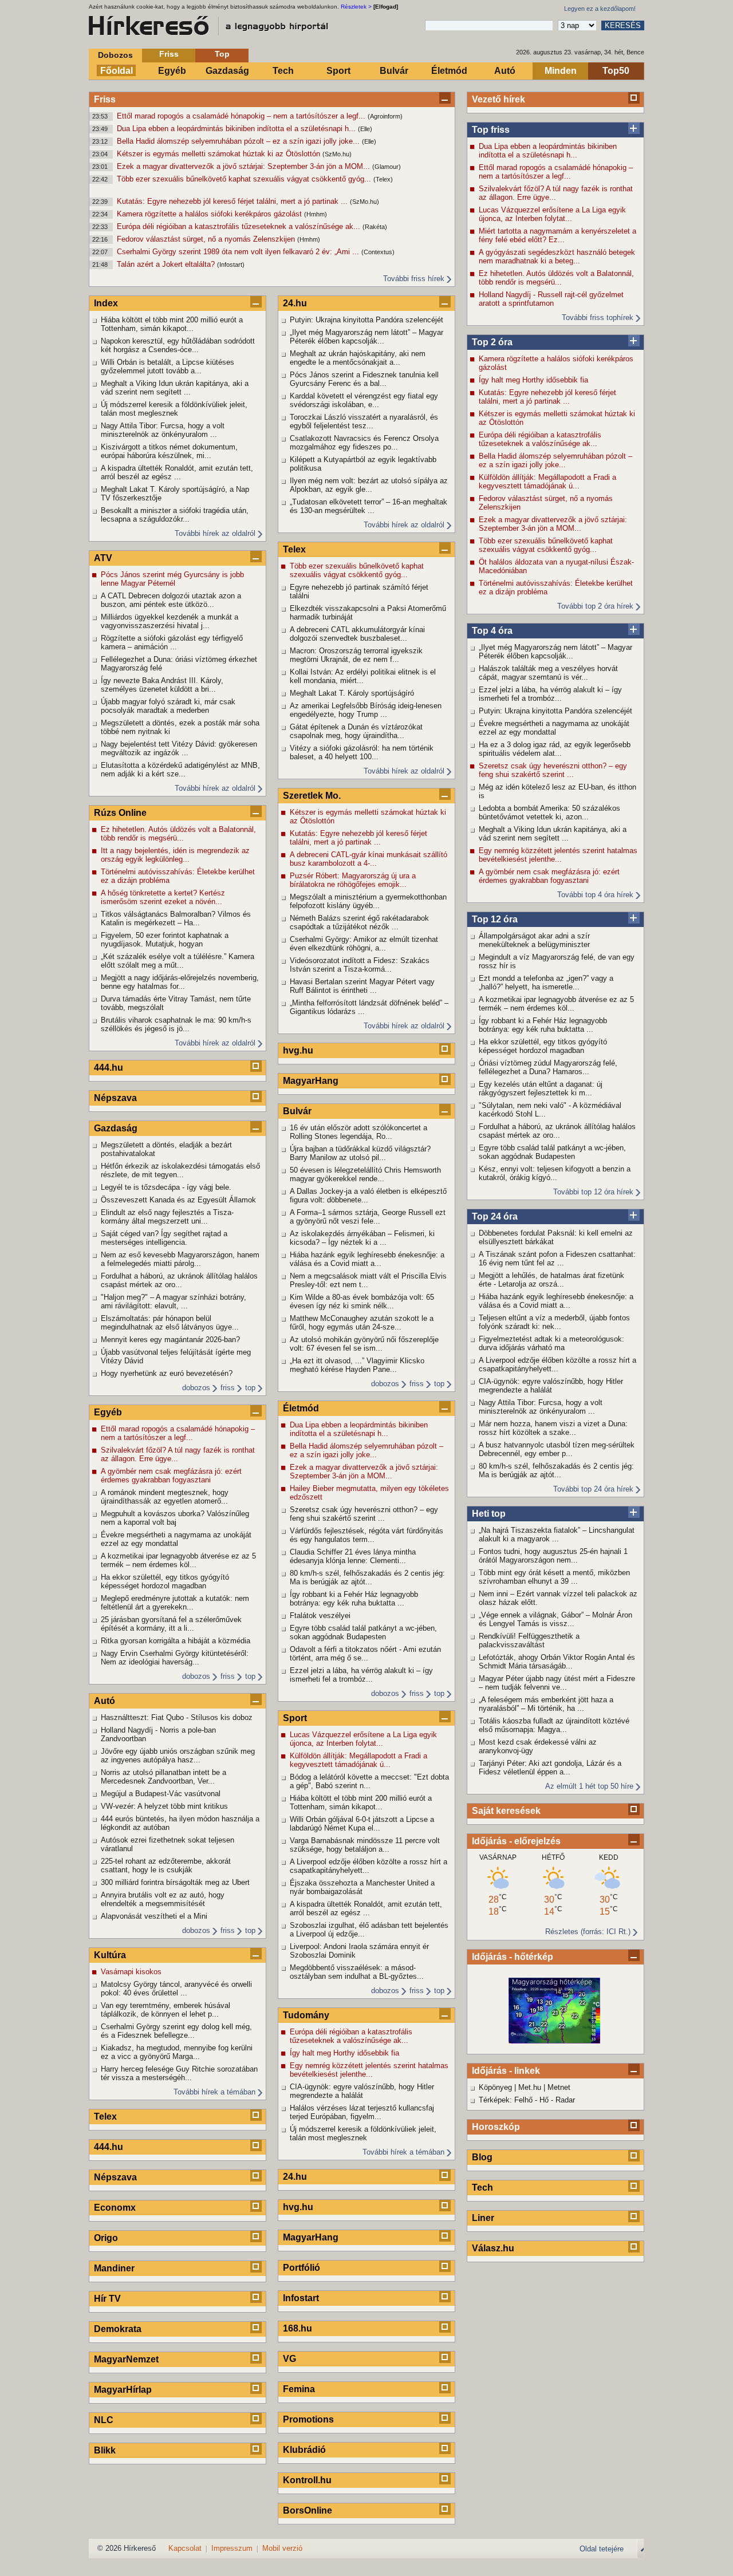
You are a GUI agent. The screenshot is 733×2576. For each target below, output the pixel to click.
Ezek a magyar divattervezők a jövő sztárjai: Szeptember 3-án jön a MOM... (245, 166)
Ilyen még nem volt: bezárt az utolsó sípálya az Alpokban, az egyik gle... (369, 485)
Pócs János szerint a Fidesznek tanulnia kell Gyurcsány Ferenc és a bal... (364, 379)
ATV (103, 558)
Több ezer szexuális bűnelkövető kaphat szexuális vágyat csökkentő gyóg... (245, 179)
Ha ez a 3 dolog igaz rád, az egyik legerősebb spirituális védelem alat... (555, 749)
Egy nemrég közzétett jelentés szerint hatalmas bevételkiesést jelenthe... (558, 855)
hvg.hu (298, 1050)
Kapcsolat (185, 2548)
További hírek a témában (214, 2092)
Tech (283, 71)
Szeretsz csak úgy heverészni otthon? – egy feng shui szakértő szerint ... (553, 770)
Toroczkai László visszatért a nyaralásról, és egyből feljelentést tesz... (364, 421)
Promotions (308, 2419)
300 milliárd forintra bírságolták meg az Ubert (175, 1882)
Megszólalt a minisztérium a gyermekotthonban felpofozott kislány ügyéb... (368, 901)
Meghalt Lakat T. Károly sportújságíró (352, 693)
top (250, 1388)
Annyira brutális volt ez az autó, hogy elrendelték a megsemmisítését (163, 1899)
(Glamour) (387, 167)
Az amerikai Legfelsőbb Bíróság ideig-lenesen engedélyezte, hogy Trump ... (366, 710)
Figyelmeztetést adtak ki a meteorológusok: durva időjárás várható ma (551, 1343)
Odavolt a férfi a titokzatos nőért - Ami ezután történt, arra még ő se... (365, 1654)
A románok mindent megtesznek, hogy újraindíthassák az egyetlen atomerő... (165, 1497)
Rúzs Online (120, 813)
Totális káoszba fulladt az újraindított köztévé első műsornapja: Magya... (554, 1725)
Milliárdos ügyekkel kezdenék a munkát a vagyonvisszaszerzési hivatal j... (170, 621)
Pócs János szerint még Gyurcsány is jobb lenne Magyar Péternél (172, 579)
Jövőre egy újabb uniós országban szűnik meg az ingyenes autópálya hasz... (178, 1756)
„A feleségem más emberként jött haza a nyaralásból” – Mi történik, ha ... (546, 1704)
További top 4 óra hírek (595, 895)
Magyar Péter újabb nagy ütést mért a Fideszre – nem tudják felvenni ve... (557, 1683)
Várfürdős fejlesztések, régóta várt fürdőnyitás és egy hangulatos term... (366, 1535)
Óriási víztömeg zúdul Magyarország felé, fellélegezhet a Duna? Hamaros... (548, 1067)
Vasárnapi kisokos (131, 1972)
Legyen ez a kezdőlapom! (600, 9)
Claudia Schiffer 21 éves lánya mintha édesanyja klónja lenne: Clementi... (353, 1556)
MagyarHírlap (123, 2390)
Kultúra (110, 1955)
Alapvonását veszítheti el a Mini (154, 1916)
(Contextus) (378, 252)
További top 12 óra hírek (593, 1192)
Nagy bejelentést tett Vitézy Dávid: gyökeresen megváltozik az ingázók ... (179, 748)
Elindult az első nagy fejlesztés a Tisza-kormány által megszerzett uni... (167, 1217)
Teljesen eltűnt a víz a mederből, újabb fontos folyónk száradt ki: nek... (554, 1322)
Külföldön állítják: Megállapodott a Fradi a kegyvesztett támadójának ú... (547, 482)
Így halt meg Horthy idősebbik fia (533, 380)
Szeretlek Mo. (312, 796)
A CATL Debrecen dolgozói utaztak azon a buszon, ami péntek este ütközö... (171, 600)
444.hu (109, 1068)
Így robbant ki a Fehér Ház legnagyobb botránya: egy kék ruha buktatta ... (543, 1025)
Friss (169, 54)
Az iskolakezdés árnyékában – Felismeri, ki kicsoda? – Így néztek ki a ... (362, 1238)
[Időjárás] (554, 2041)
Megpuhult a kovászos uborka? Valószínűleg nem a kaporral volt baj (175, 1518)
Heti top (489, 1514)
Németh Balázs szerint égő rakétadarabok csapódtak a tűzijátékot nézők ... (359, 922)
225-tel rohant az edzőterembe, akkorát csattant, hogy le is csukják (166, 1865)
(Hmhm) (316, 214)
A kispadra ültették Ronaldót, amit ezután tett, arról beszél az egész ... (177, 472)
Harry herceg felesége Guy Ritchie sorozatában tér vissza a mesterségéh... (179, 2073)
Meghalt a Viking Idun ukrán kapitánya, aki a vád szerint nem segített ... (553, 834)
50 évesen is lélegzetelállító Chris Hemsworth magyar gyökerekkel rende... (365, 1174)
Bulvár (394, 71)
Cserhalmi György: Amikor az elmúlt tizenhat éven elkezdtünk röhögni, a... (364, 944)
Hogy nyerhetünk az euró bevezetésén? (167, 1373)
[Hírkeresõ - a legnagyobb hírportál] (209, 26)
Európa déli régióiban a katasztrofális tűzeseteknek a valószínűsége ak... (240, 226)
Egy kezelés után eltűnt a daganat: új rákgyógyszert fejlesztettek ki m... (541, 1088)
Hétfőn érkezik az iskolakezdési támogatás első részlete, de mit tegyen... (180, 1170)
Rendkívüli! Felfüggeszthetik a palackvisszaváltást (529, 1640)
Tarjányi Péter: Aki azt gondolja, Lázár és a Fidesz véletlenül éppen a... (550, 1768)
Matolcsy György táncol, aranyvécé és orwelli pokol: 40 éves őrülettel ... (176, 1989)
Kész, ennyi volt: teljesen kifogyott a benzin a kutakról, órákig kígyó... (555, 1173)
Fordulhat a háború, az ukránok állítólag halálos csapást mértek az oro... (557, 1131)
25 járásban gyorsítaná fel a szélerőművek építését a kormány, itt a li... (171, 1624)
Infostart (301, 2298)
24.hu (295, 303)
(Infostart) (231, 265)
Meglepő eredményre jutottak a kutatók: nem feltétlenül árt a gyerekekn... (175, 1603)
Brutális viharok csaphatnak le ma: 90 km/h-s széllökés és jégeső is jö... (176, 1024)
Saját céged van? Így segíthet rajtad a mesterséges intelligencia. (164, 1238)
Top (222, 54)
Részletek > (356, 7)
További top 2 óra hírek (595, 606)
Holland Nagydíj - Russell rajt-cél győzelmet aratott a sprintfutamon (551, 299)
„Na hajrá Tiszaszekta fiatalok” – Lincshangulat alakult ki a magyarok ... (557, 1534)
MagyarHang (311, 1081)
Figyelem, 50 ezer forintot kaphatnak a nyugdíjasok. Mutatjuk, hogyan (165, 940)
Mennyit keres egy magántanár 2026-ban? (170, 1340)
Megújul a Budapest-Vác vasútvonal (161, 1794)
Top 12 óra (495, 919)
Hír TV (107, 2299)
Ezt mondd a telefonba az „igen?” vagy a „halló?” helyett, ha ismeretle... (546, 983)
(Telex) (383, 179)
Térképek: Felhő (506, 2100)
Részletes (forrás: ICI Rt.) (588, 1932)
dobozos (196, 1388)
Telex (105, 2117)
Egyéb (172, 71)
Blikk (105, 2450)
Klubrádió (304, 2450)
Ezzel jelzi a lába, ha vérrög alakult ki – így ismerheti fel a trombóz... (550, 694)
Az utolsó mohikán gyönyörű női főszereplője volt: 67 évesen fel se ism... (364, 1344)
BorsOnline (308, 2510)
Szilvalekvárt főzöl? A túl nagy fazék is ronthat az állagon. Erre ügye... (556, 193)
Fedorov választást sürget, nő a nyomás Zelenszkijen (207, 239)
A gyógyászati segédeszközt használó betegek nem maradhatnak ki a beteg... (557, 257)
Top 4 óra (492, 631)
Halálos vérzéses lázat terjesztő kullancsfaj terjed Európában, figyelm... (362, 2112)
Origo (106, 2238)
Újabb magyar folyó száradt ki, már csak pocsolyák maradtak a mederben (168, 706)
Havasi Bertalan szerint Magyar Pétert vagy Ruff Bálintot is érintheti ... (362, 986)
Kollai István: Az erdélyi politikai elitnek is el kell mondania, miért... (363, 676)
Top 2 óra (492, 342)
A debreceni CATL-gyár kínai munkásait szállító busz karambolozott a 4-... (369, 859)
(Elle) (365, 129)
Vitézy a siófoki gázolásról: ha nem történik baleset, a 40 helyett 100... (362, 752)
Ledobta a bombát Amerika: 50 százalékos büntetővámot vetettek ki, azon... (549, 812)
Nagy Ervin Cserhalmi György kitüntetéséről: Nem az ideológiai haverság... (175, 1658)
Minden (561, 71)
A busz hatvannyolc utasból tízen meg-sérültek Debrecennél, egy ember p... (557, 1449)
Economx (115, 2208)
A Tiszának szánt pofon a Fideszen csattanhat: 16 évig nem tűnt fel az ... (557, 1259)
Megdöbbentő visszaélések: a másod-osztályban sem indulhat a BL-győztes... (357, 1972)
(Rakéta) (375, 227)
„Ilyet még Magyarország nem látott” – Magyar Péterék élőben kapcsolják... (555, 652)
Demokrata (118, 2329)
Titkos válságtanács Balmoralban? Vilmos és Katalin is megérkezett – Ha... (176, 918)
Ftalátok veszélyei (320, 1616)
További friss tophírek (598, 317)
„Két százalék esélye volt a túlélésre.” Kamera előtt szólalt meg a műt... (178, 961)
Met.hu (530, 2087)
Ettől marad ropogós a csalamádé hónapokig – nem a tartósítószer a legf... (242, 116)
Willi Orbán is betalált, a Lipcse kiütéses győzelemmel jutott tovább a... (168, 366)
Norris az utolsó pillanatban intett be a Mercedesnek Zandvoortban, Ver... (163, 1777)
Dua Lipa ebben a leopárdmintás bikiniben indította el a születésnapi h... (237, 129)
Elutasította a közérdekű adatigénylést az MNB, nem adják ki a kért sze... (180, 770)
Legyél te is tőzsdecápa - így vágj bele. (166, 1187)
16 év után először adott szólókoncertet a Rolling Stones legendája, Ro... (358, 1132)
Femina (299, 2389)
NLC (104, 2420)
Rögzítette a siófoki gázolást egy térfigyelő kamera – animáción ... (172, 642)
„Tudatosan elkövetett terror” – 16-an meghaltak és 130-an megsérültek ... (369, 506)
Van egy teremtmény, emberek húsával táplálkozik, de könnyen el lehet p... (165, 2010)
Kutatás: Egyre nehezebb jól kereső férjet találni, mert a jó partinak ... (233, 201)
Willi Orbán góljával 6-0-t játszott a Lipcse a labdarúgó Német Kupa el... (362, 1824)
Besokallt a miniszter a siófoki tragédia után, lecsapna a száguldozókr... (175, 515)
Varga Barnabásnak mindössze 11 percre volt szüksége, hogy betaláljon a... (365, 1845)
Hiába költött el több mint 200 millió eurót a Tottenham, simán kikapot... (172, 324)
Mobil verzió (282, 2548)
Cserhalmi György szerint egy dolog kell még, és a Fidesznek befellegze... (176, 2031)
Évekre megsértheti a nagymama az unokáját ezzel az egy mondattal (554, 728)
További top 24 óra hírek (593, 1489)
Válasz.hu (493, 2248)
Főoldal (117, 71)
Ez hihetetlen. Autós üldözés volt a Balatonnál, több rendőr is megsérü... (556, 278)
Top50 (616, 71)
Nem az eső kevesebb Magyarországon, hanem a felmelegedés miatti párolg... (180, 1259)
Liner (483, 2218)
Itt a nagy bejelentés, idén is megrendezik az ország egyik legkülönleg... (175, 855)
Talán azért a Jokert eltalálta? (167, 264)
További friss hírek (414, 279)
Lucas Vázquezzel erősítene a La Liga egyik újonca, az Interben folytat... (552, 214)
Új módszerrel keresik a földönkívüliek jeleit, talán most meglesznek (174, 409)
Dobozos (115, 55)
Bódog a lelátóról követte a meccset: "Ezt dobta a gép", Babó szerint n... (369, 1781)
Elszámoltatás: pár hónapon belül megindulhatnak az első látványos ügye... (170, 1323)
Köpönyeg (495, 2087)
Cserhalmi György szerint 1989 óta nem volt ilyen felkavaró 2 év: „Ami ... (239, 252)
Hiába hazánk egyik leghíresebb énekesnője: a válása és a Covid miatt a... (556, 1301)
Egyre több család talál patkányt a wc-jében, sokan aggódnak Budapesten (552, 1152)
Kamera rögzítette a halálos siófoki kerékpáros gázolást (210, 214)
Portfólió (302, 2268)
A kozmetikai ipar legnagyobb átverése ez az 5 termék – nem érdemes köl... (556, 1004)
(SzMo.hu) (337, 154)
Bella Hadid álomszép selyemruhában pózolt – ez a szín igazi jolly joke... (239, 141)
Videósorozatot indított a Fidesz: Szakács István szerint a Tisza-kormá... (360, 965)
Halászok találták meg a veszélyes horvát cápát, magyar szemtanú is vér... (548, 673)
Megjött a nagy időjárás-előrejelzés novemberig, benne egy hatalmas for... (180, 982)
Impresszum (232, 2548)
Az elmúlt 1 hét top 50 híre (589, 1786)
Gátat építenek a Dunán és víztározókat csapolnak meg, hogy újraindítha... (356, 731)
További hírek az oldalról (215, 533)
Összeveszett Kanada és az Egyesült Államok (178, 1200)
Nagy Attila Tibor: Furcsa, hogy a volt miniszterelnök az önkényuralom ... (541, 1407)
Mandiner (114, 2268)
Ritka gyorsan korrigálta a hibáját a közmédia (176, 1641)
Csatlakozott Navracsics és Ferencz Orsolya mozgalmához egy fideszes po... (364, 443)
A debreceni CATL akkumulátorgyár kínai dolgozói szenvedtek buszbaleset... (357, 634)
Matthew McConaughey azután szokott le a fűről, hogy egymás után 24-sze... (362, 1323)
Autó (505, 71)
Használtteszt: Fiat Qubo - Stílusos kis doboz (177, 1717)
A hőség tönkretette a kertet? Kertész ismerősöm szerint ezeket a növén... (163, 897)
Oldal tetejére (602, 2549)
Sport (338, 71)
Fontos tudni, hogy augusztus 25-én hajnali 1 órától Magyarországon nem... (553, 1556)
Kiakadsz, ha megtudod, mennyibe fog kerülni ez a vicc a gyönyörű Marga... (177, 2052)
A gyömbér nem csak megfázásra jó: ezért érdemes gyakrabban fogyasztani (549, 876)
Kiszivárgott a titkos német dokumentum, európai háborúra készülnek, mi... (169, 451)
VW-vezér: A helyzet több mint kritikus (164, 1806)
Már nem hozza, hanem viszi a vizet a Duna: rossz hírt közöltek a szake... (553, 1428)
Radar (565, 2100)
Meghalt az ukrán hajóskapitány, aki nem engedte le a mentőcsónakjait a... (358, 358)
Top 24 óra (495, 1216)
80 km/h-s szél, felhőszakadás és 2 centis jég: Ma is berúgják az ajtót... (556, 1470)
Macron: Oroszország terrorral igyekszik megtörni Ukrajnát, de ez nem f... (356, 655)
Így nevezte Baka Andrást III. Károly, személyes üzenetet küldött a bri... (162, 685)
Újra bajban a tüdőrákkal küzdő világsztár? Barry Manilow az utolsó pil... (360, 1153)
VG (289, 2359)
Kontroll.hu (307, 2480)
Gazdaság (227, 71)
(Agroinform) (385, 116)
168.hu (297, 2328)
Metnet (559, 2087)
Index (106, 303)
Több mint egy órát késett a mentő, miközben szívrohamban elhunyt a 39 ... (554, 1577)
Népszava (115, 1098)
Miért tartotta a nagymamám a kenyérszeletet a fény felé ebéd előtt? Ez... (557, 235)
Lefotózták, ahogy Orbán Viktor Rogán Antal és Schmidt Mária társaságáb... (557, 1662)
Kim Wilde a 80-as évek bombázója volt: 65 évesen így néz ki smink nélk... (362, 1301)
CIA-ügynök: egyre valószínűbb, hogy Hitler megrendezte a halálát (551, 1386)
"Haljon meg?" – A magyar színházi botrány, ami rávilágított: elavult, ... (174, 1301)
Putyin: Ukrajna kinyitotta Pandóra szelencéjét (555, 711)
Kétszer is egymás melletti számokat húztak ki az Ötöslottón (220, 154)
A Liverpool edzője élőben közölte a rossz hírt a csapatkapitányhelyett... (557, 1364)
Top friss (491, 130)
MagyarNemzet (126, 2359)
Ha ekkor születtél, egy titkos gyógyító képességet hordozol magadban (543, 1046)
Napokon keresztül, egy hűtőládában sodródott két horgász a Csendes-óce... (178, 345)
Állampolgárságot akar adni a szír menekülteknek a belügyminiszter (534, 940)
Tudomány (306, 2015)
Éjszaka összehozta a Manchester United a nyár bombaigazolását (362, 1887)
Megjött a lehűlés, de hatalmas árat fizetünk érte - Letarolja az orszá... (551, 1280)
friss (228, 1388)
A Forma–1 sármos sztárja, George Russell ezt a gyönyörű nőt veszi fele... (368, 1217)
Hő (544, 2100)
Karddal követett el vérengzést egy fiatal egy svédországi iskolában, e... (364, 400)
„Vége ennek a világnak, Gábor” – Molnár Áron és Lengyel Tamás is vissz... (555, 1619)
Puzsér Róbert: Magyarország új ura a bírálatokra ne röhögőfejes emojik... (353, 880)
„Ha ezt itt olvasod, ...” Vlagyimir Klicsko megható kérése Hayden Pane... (357, 1365)
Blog (482, 2157)
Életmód (449, 71)
